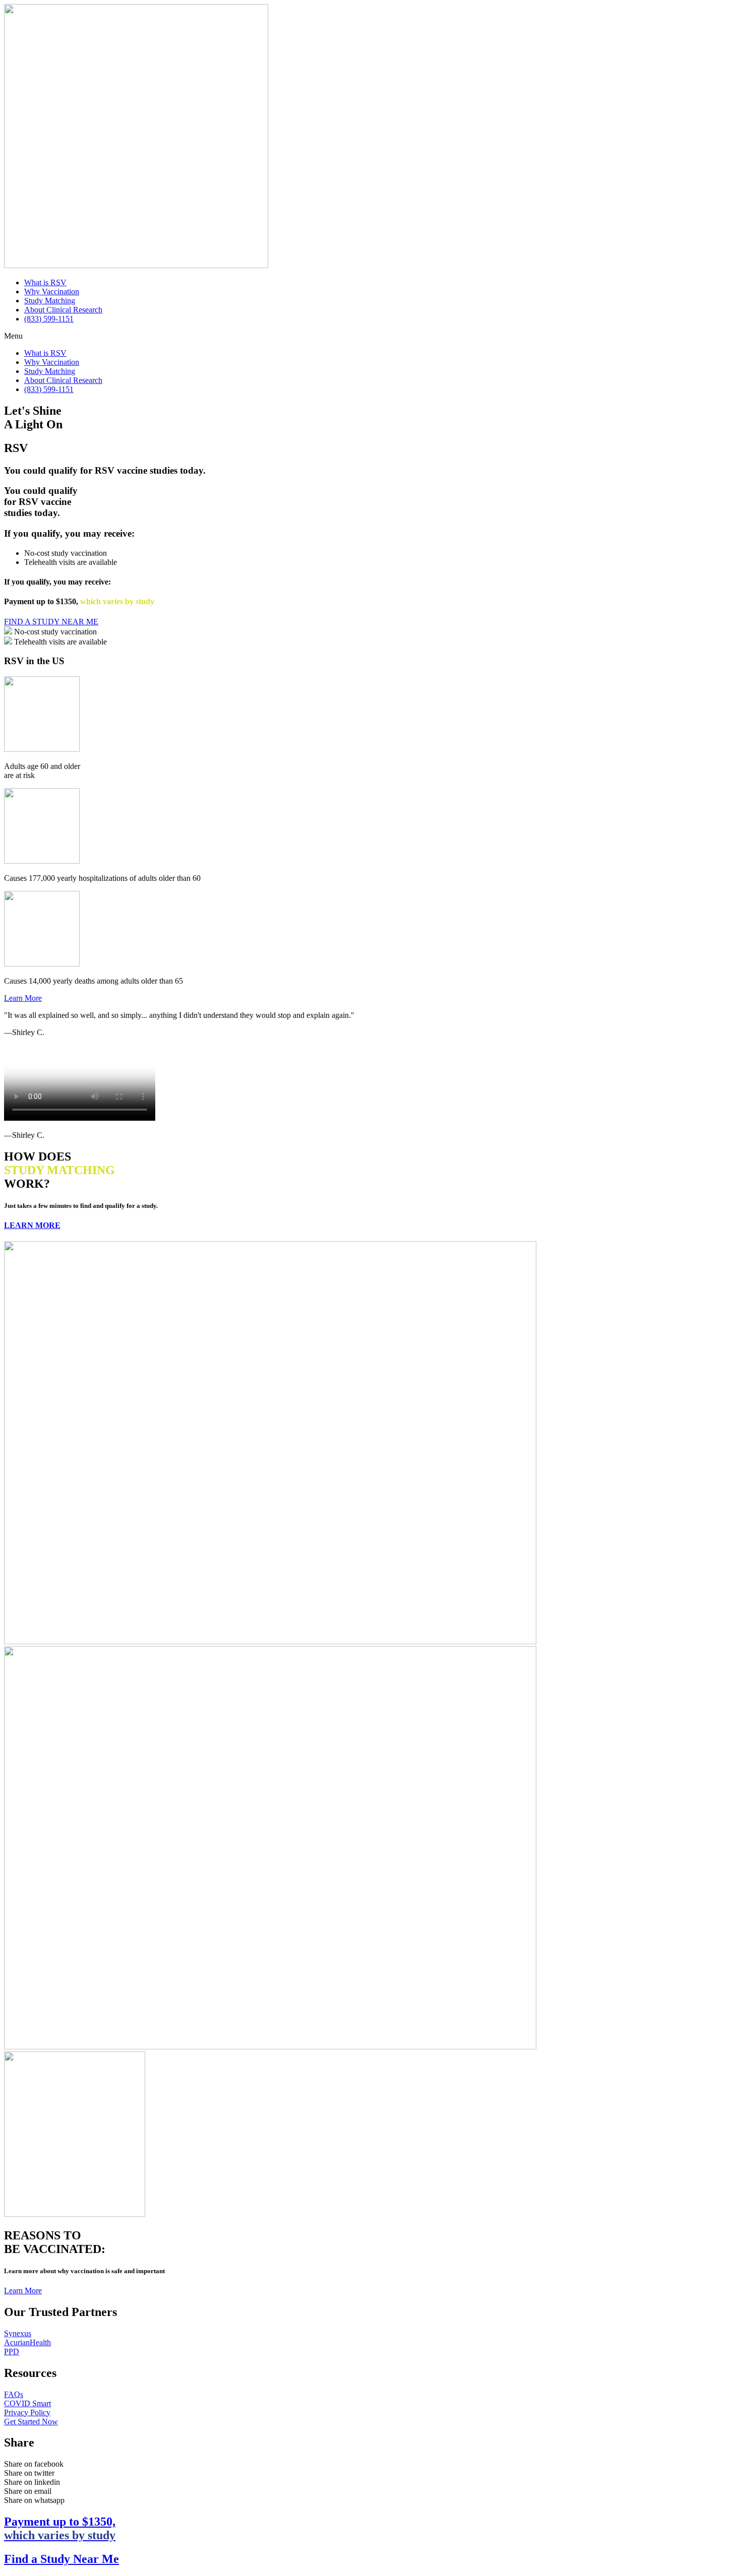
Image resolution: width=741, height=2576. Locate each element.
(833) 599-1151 (49, 319)
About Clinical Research (63, 310)
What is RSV (45, 282)
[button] (371, 336)
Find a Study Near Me (61, 2559)
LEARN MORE (32, 1225)
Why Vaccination (52, 292)
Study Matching (50, 301)
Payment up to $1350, (60, 2528)
